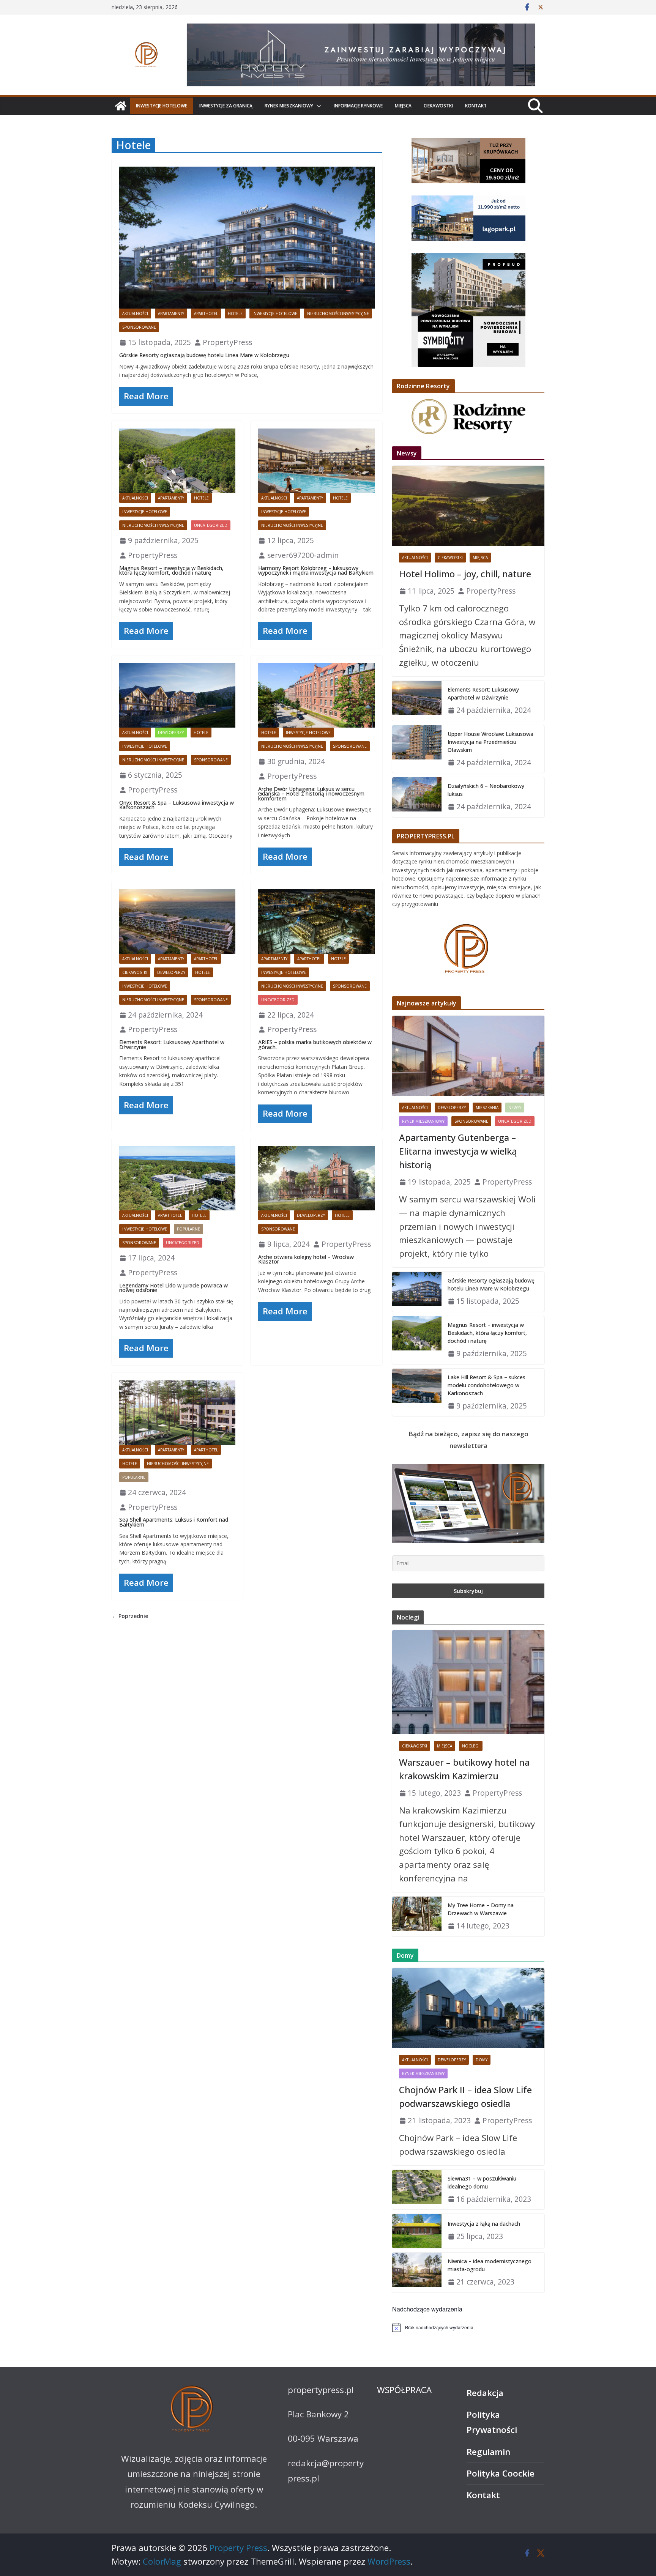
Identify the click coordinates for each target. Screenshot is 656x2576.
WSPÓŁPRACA (404, 2390)
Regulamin (488, 2452)
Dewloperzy (171, 733)
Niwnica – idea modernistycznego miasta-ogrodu (490, 2265)
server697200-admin (303, 555)
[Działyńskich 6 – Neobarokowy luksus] (417, 797)
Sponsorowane (139, 327)
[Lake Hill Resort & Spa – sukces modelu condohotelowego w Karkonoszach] (417, 1393)
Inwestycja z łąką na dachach (484, 2224)
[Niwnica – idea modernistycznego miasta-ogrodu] (417, 2273)
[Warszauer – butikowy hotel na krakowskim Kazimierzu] (468, 1682)
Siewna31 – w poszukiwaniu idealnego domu (482, 2182)
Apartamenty (171, 314)
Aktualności (135, 314)
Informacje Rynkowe (358, 106)
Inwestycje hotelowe (162, 106)
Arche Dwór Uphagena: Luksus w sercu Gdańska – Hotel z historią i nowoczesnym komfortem (311, 794)
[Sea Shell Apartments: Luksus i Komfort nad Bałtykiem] (177, 1413)
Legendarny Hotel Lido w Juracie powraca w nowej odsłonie (173, 1288)
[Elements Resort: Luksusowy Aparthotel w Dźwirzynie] (177, 921)
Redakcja (485, 2393)
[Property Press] (121, 106)
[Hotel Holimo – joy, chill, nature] (468, 506)
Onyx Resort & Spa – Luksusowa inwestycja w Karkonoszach (177, 805)
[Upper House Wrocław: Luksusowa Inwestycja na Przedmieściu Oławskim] (417, 749)
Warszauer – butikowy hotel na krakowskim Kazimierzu (464, 1769)
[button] (317, 106)
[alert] (468, 2327)
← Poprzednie (130, 1616)
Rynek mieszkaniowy (289, 106)
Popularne (188, 1229)
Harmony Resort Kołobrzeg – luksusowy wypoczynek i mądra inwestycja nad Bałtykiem (316, 570)
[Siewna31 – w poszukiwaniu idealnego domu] (417, 2190)
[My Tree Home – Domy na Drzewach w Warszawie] (417, 1917)
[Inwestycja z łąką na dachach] (417, 2231)
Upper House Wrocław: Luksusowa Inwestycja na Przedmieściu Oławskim (490, 742)
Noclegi (471, 1746)
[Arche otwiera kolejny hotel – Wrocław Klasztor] (316, 1178)
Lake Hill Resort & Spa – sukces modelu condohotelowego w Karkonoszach (486, 1385)
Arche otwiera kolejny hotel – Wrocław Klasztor (306, 1259)
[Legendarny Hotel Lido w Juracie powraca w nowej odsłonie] (177, 1178)
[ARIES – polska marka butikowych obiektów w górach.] (316, 921)
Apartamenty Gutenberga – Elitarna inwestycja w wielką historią (458, 1151)
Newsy (515, 1108)
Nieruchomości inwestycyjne (338, 314)
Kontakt (476, 106)
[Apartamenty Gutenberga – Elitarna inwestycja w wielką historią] (468, 1056)
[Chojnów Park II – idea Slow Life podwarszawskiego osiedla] (468, 2008)
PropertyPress (227, 342)
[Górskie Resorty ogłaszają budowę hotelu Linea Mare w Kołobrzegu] (247, 238)
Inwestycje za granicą (226, 106)
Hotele (235, 314)
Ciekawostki (438, 106)
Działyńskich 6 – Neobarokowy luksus (486, 790)
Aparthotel (206, 314)
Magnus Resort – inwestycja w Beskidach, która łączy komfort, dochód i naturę (171, 570)
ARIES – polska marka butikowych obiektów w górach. (315, 1045)
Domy (482, 2060)
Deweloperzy (171, 972)
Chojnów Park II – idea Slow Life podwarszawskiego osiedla (465, 2096)
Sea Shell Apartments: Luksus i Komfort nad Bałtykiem (174, 1522)
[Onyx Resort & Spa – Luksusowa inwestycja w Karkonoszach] (177, 695)
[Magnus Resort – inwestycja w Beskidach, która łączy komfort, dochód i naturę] (177, 461)
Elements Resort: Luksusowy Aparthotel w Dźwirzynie (172, 1045)
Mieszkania (487, 1108)
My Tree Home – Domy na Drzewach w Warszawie (481, 1909)
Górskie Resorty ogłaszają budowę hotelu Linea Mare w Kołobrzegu (204, 355)
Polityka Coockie (501, 2473)
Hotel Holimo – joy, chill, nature (465, 574)
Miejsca (403, 106)
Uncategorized (211, 525)
